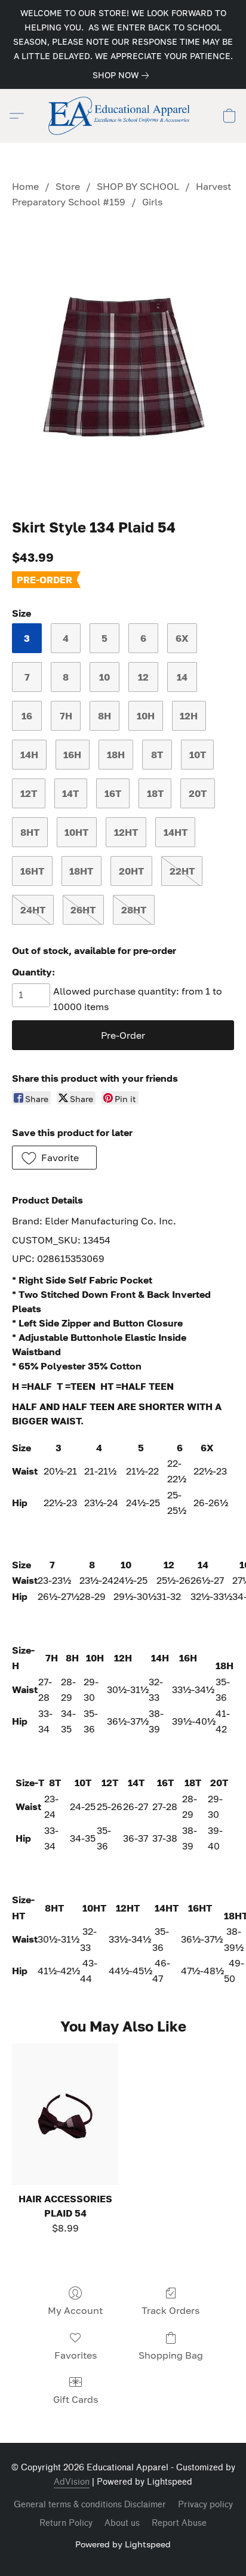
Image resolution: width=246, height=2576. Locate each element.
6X (182, 638)
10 (104, 677)
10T (198, 755)
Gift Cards (76, 2399)
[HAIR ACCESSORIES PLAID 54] (65, 2114)
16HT (32, 871)
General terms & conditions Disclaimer (90, 2505)
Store (68, 186)
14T (70, 793)
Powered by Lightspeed (123, 2544)
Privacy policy (205, 2505)
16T (113, 793)
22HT (182, 871)
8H (104, 716)
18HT (81, 871)
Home (25, 186)
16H (72, 755)
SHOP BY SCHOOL (138, 186)
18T (155, 793)
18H (116, 755)
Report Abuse (179, 2523)
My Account (75, 2310)
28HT (134, 910)
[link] (123, 75)
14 (182, 677)
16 (27, 716)
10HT (76, 832)
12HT (126, 832)
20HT (131, 871)
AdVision (72, 2482)
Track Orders (170, 2310)
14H (29, 755)
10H (146, 716)
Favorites (76, 2355)
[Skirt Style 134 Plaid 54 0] (123, 361)
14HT (176, 832)
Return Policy (66, 2523)
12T (29, 793)
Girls (152, 202)
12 (143, 677)
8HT (30, 832)
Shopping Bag (171, 2355)
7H (66, 716)
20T (198, 793)
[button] (123, 116)
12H (189, 716)
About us (122, 2523)
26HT (83, 910)
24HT (33, 910)
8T (157, 755)
